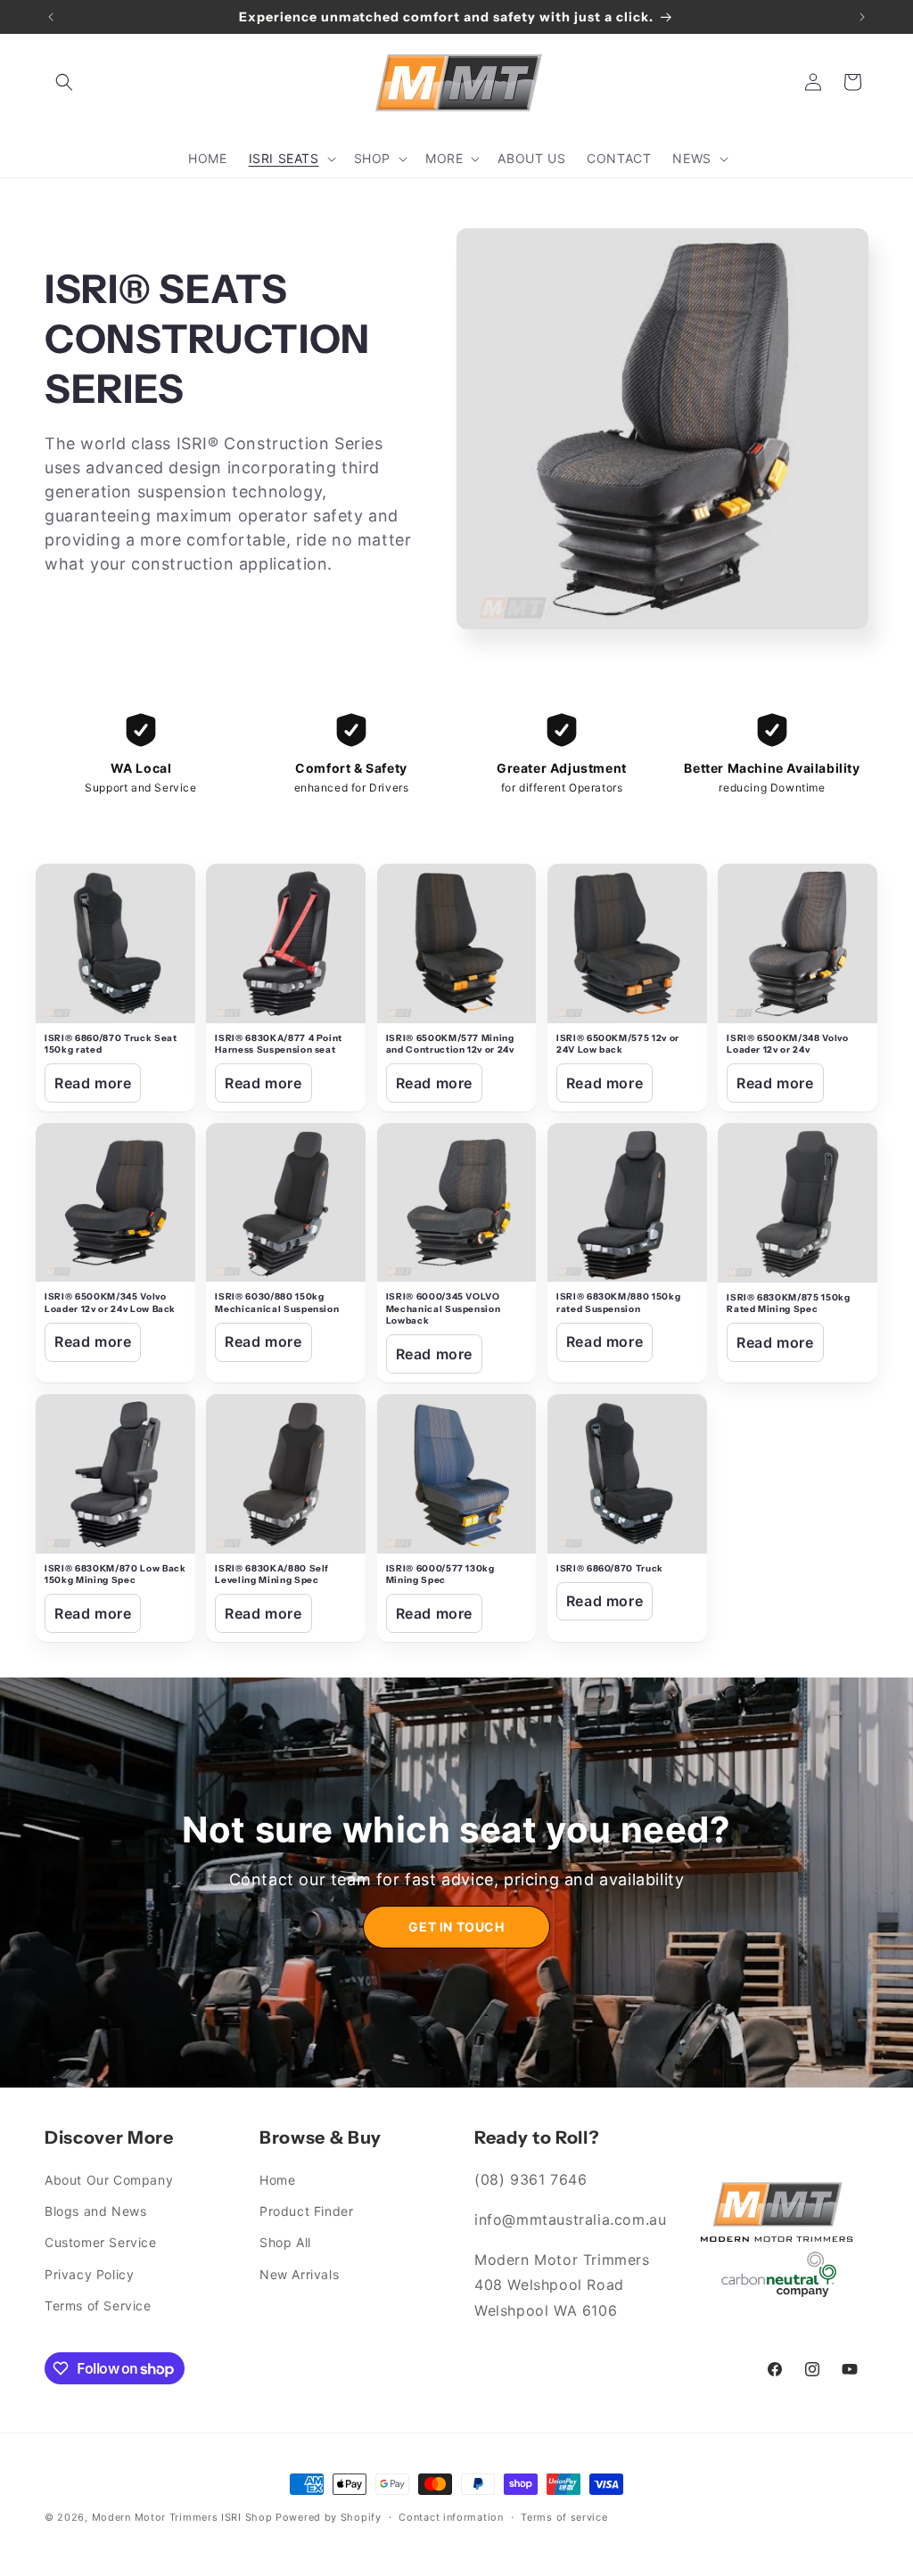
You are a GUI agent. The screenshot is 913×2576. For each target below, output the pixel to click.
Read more (93, 1083)
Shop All (285, 2242)
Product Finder (306, 2211)
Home (277, 2180)
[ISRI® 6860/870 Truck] (627, 1474)
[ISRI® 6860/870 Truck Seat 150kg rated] (115, 943)
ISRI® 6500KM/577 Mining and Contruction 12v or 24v (450, 1044)
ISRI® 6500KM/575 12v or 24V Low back (618, 1044)
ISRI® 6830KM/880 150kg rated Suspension (619, 1303)
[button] (64, 82)
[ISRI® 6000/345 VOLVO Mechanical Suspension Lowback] (457, 1203)
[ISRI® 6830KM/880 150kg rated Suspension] (627, 1203)
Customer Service (101, 2242)
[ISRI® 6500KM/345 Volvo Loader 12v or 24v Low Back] (115, 1203)
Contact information (451, 2517)
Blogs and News (95, 2211)
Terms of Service (98, 2305)
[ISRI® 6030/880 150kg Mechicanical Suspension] (286, 1203)
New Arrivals (299, 2274)
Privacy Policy (89, 2274)
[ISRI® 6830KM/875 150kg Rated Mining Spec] (798, 1203)
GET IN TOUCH (456, 1927)
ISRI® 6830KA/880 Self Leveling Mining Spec (272, 1575)
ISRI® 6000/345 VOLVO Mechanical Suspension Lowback (444, 1309)
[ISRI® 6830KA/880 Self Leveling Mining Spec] (286, 1474)
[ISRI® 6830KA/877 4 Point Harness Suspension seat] (286, 943)
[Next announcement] (862, 17)
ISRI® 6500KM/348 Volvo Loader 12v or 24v (788, 1044)
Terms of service (564, 2517)
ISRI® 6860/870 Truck (610, 1568)
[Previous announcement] (51, 17)
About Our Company (109, 2180)
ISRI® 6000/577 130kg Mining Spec (440, 1575)
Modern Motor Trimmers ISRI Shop (182, 2517)
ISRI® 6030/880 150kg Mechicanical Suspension (277, 1303)
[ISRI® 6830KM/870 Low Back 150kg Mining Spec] (115, 1474)
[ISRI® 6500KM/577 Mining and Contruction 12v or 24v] (457, 943)
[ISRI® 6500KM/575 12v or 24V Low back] (627, 943)
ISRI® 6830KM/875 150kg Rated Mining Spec (789, 1304)
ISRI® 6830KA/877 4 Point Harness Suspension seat (279, 1044)
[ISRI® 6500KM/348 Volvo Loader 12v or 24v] (798, 943)
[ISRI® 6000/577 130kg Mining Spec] (457, 1474)
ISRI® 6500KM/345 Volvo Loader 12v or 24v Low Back (110, 1303)
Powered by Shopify (329, 2517)
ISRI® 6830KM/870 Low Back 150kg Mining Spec (115, 1575)
